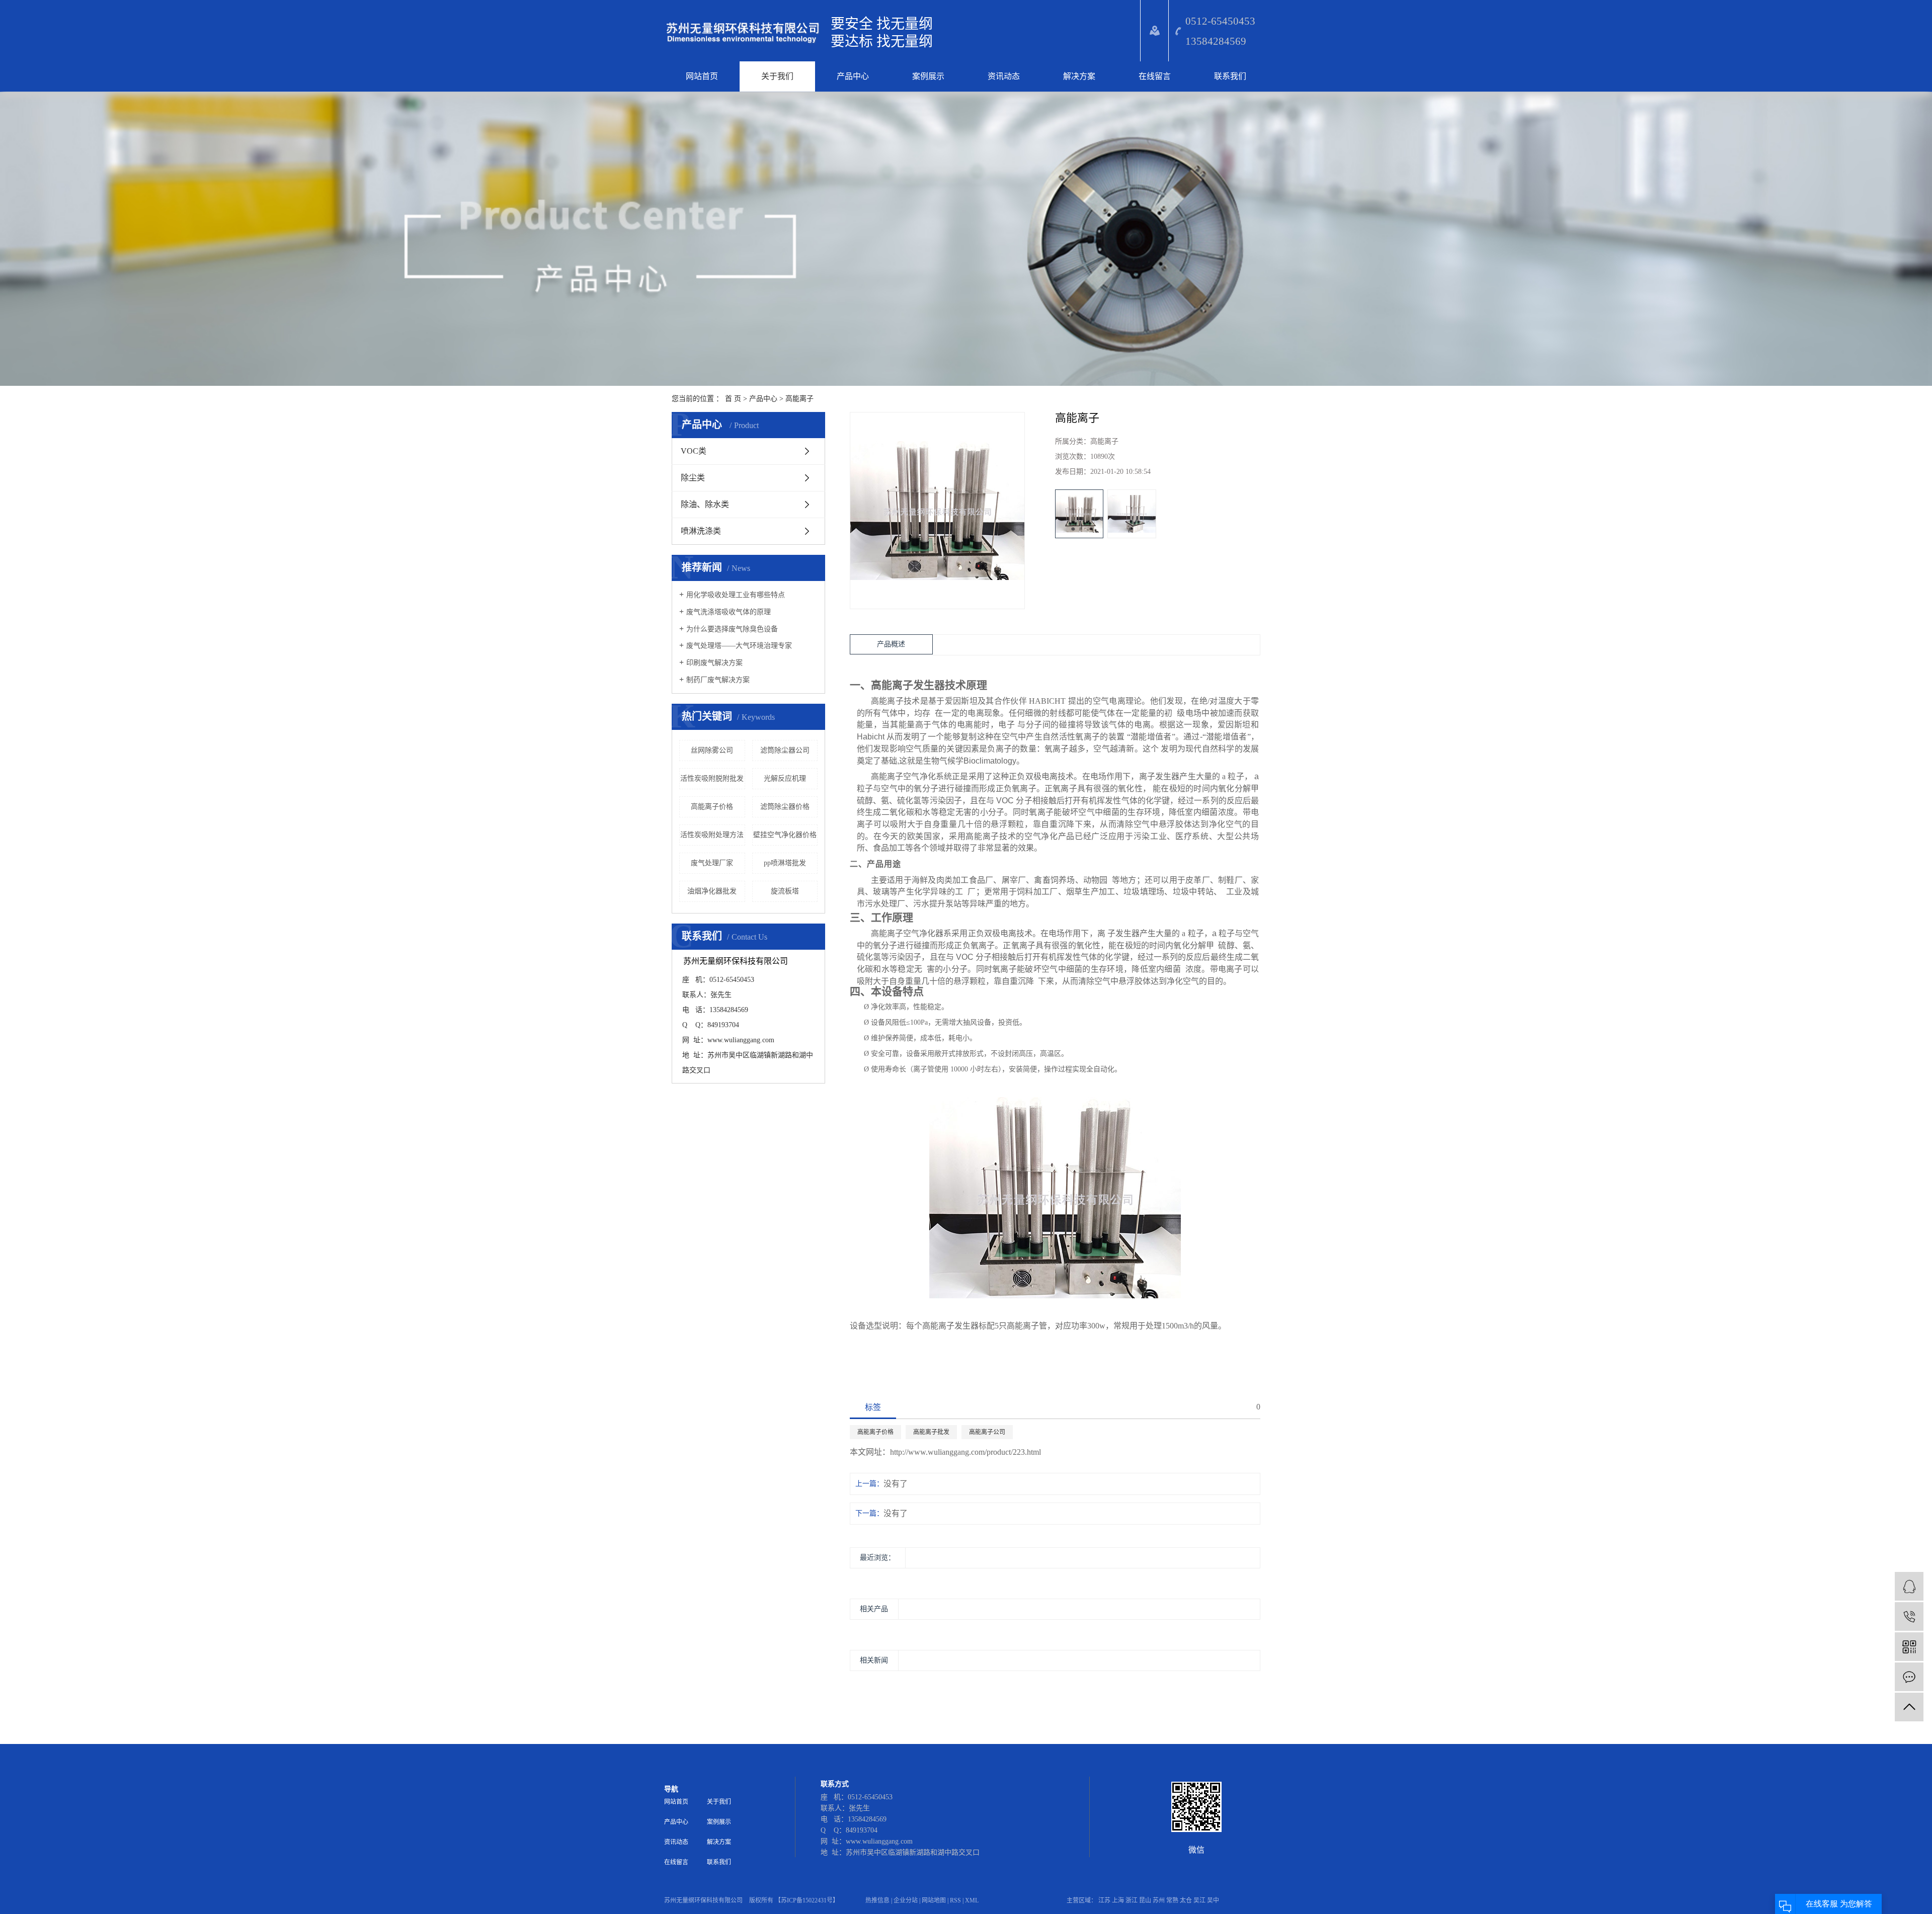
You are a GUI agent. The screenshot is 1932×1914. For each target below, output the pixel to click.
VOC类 (694, 451)
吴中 (1213, 1900)
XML (972, 1900)
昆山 (1145, 1900)
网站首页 (702, 76)
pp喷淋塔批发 (785, 863)
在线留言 (1155, 76)
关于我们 (777, 76)
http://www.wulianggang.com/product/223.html (965, 1452)
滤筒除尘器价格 (785, 807)
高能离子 (799, 399)
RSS (955, 1900)
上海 (1118, 1900)
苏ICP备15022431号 (807, 1900)
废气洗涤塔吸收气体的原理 (729, 612)
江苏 (1104, 1900)
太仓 (1186, 1900)
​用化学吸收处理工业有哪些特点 (736, 595)
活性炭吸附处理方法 (712, 835)
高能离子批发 (931, 1432)
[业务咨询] (1909, 1586)
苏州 (1159, 1900)
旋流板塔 (785, 891)
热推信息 (877, 1900)
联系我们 (1230, 76)
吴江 (1199, 1900)
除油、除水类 (705, 504)
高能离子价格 (712, 807)
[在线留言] (1909, 1677)
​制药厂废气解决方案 (718, 680)
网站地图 (934, 1900)
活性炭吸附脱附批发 (712, 778)
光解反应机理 (785, 778)
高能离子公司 (987, 1432)
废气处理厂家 (712, 863)
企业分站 (906, 1900)
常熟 (1172, 1900)
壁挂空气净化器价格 (785, 835)
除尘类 (693, 478)
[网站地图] (1154, 31)
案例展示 (928, 76)
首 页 (733, 399)
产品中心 (853, 76)
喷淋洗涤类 (701, 531)
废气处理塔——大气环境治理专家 (739, 646)
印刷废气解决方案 (714, 663)
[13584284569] (1909, 1616)
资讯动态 (1004, 76)
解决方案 (1079, 76)
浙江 (1132, 1900)
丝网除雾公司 (712, 750)
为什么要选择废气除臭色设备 (732, 629)
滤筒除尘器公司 (785, 750)
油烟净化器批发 (712, 891)
